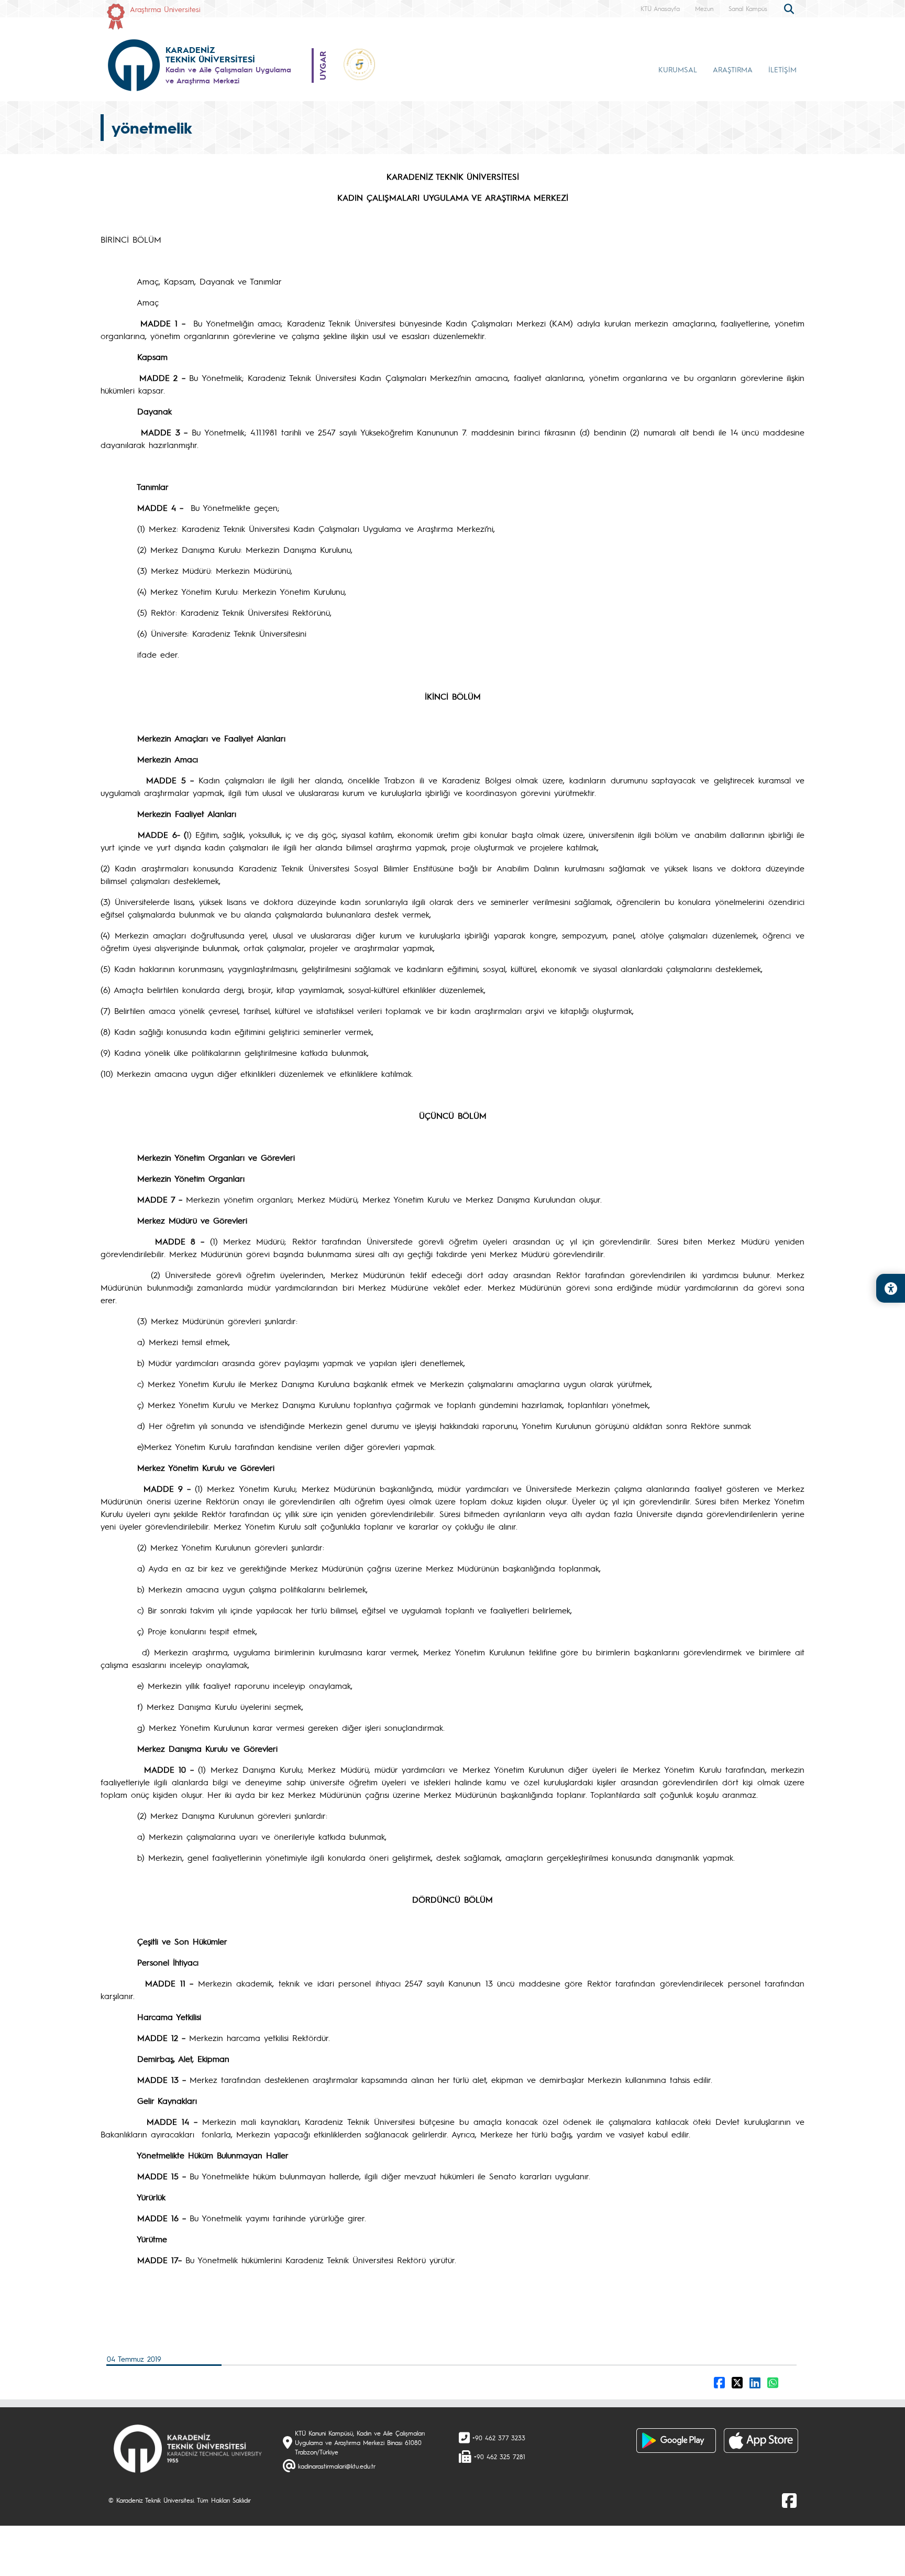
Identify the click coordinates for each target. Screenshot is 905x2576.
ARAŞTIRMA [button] (733, 69)
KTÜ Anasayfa (660, 8)
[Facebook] (789, 2500)
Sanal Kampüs (748, 8)
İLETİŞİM (782, 69)
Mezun (704, 8)
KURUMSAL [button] (678, 69)
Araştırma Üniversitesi (165, 9)
